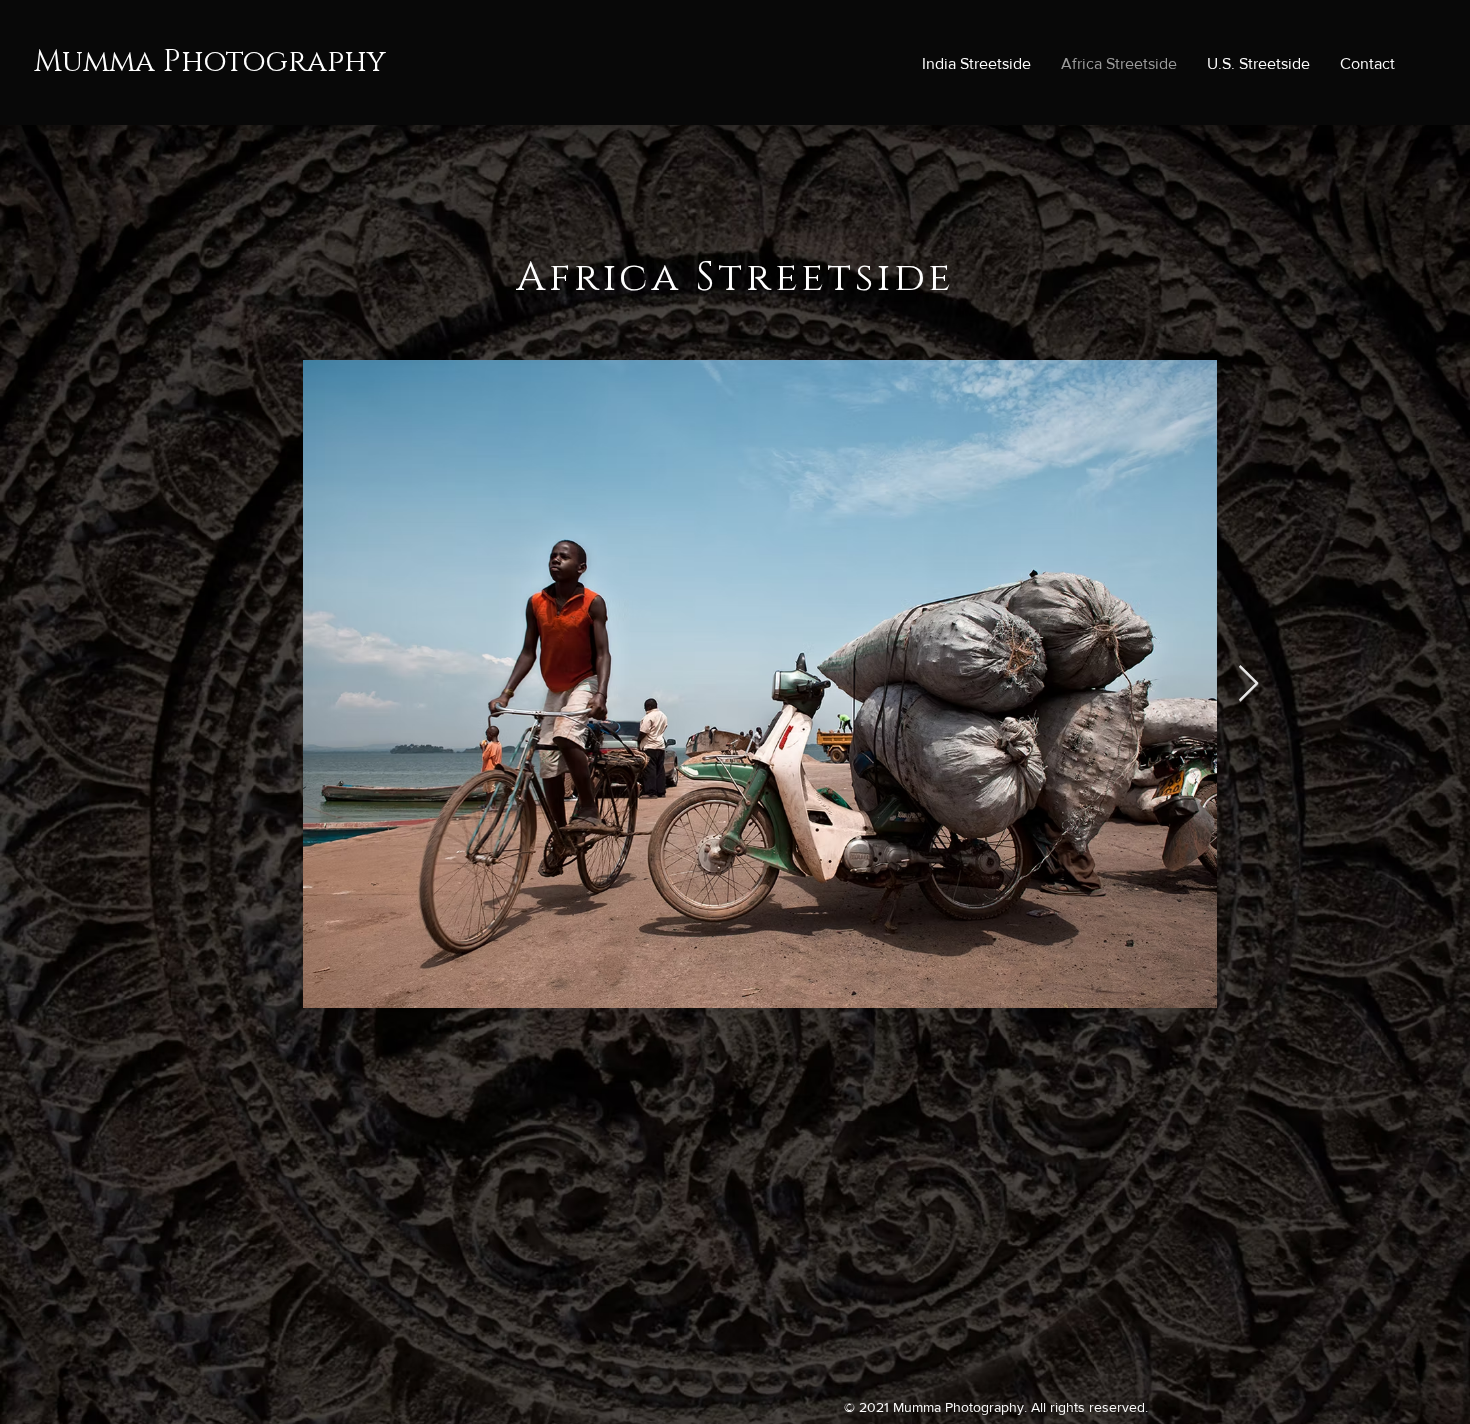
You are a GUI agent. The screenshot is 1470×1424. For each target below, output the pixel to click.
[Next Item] (1248, 684)
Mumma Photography (210, 62)
